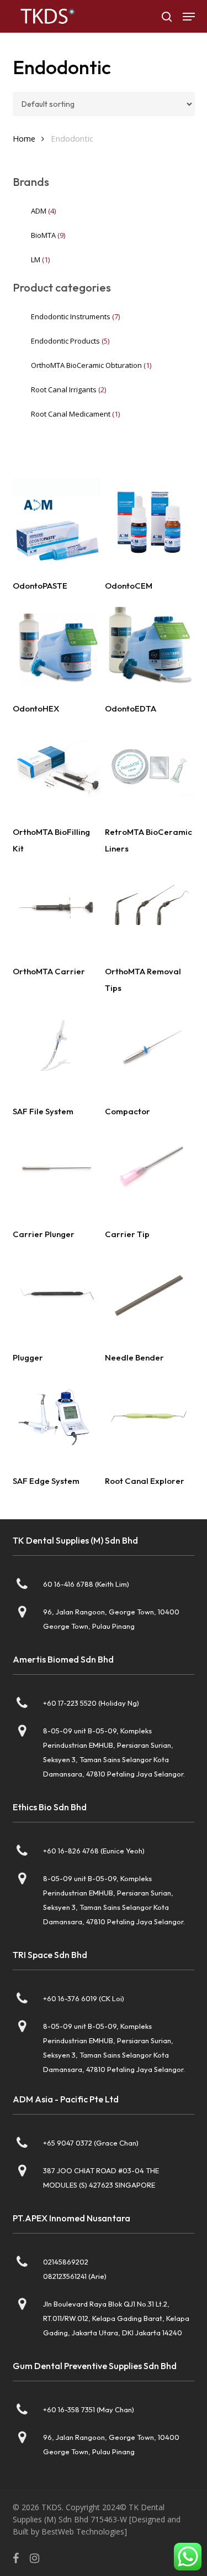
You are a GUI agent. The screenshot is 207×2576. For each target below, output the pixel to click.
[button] (189, 17)
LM (40, 259)
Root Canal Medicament (75, 414)
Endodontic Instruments (75, 316)
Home (24, 138)
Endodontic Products (70, 341)
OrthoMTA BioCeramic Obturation (91, 365)
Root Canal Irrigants (68, 389)
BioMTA (48, 235)
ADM (43, 211)
